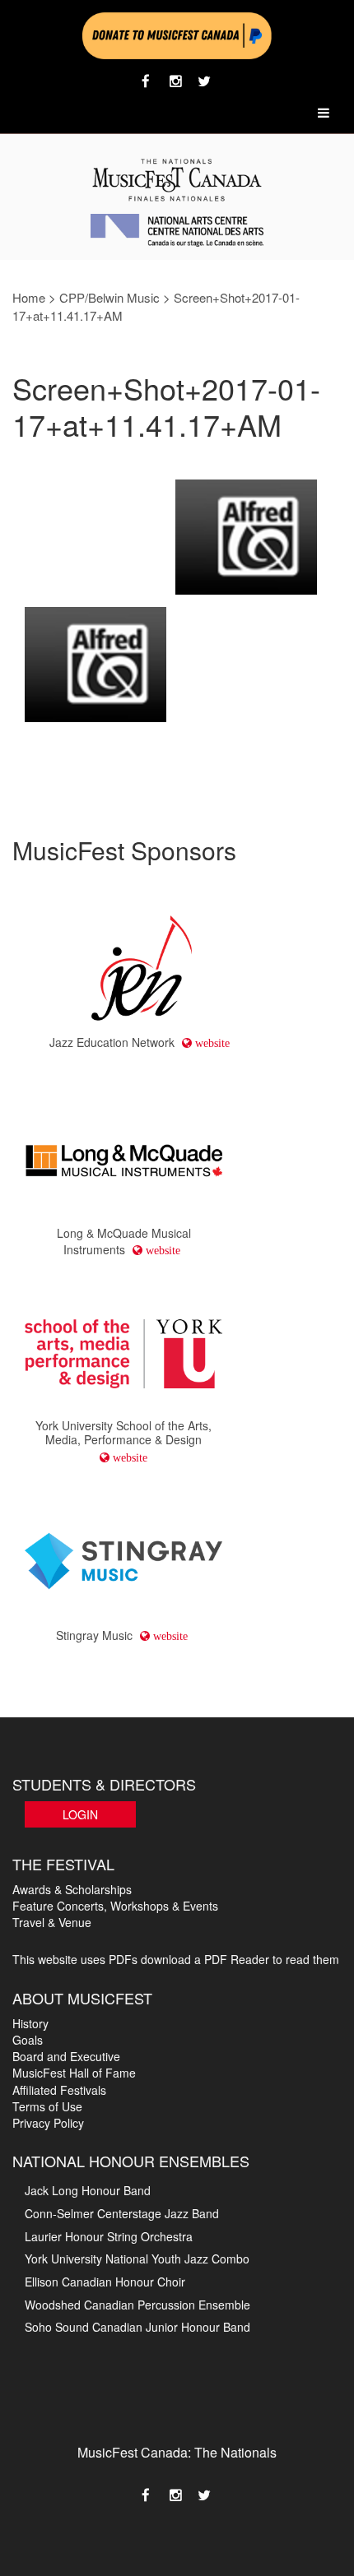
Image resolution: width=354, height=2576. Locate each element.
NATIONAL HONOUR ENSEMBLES (131, 2161)
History (30, 2023)
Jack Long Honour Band (88, 2190)
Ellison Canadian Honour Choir (105, 2282)
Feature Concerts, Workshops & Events (115, 1906)
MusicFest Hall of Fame (74, 2073)
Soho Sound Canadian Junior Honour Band (137, 2327)
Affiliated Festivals (59, 2090)
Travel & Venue (52, 1922)
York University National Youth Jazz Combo (137, 2259)
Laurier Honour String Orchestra (109, 2236)
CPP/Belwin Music (109, 297)
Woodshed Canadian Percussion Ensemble (137, 2305)
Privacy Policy (48, 2123)
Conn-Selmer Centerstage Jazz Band (122, 2213)
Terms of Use (47, 2106)
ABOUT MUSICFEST (82, 1998)
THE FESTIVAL (63, 1864)
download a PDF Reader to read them (240, 1959)
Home (29, 297)
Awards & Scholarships (72, 1889)
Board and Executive (66, 2056)
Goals (28, 2040)
